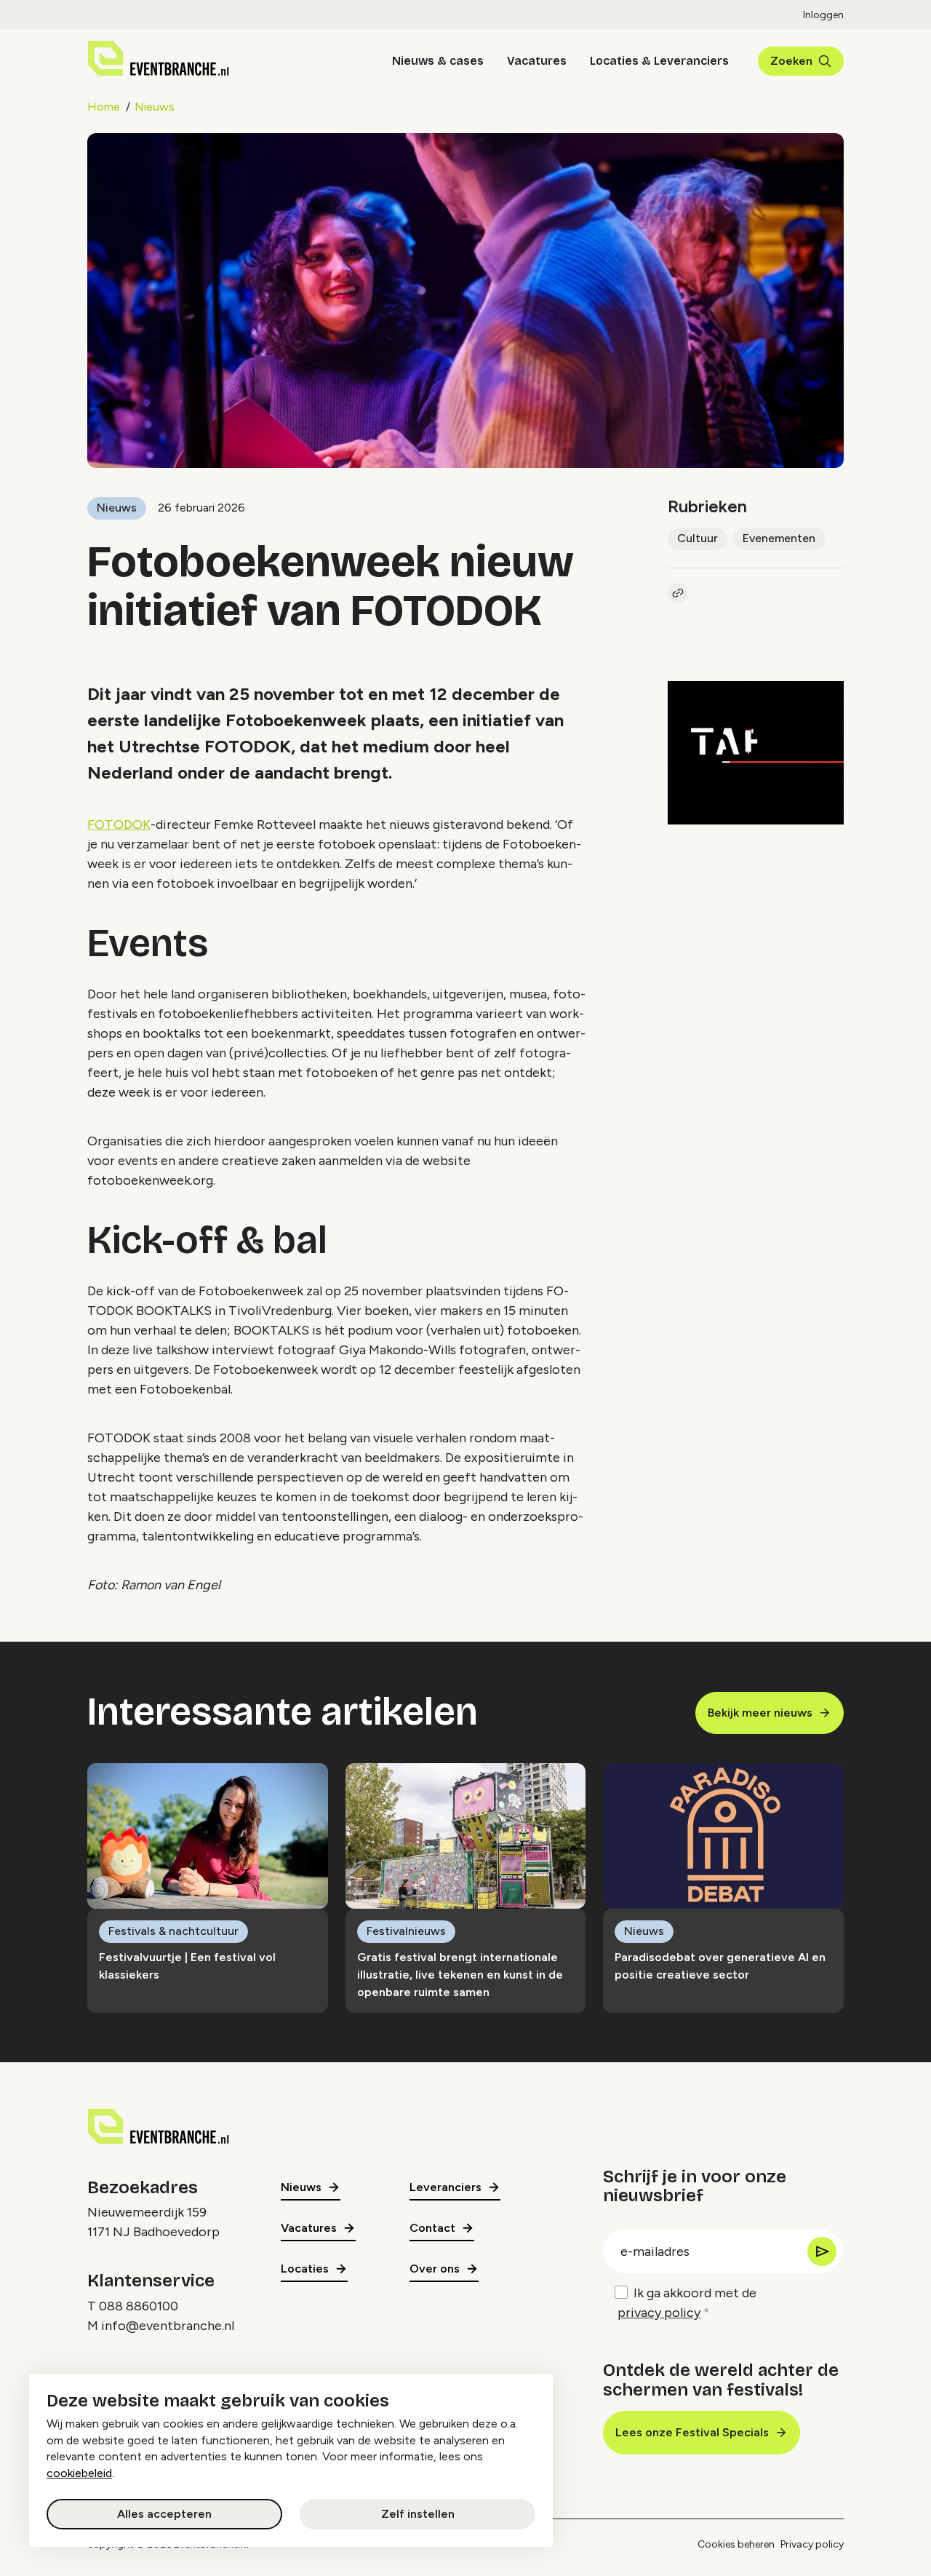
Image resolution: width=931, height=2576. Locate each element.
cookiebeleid (79, 2473)
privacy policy (659, 2313)
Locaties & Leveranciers (659, 61)
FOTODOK (119, 824)
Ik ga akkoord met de (687, 2303)
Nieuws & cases (438, 61)
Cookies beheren (736, 2544)
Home (104, 107)
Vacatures (537, 61)
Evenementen (779, 538)
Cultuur (698, 538)
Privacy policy (812, 2544)
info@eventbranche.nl (168, 2326)
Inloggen (823, 15)
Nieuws (155, 107)
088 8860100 (139, 2306)
